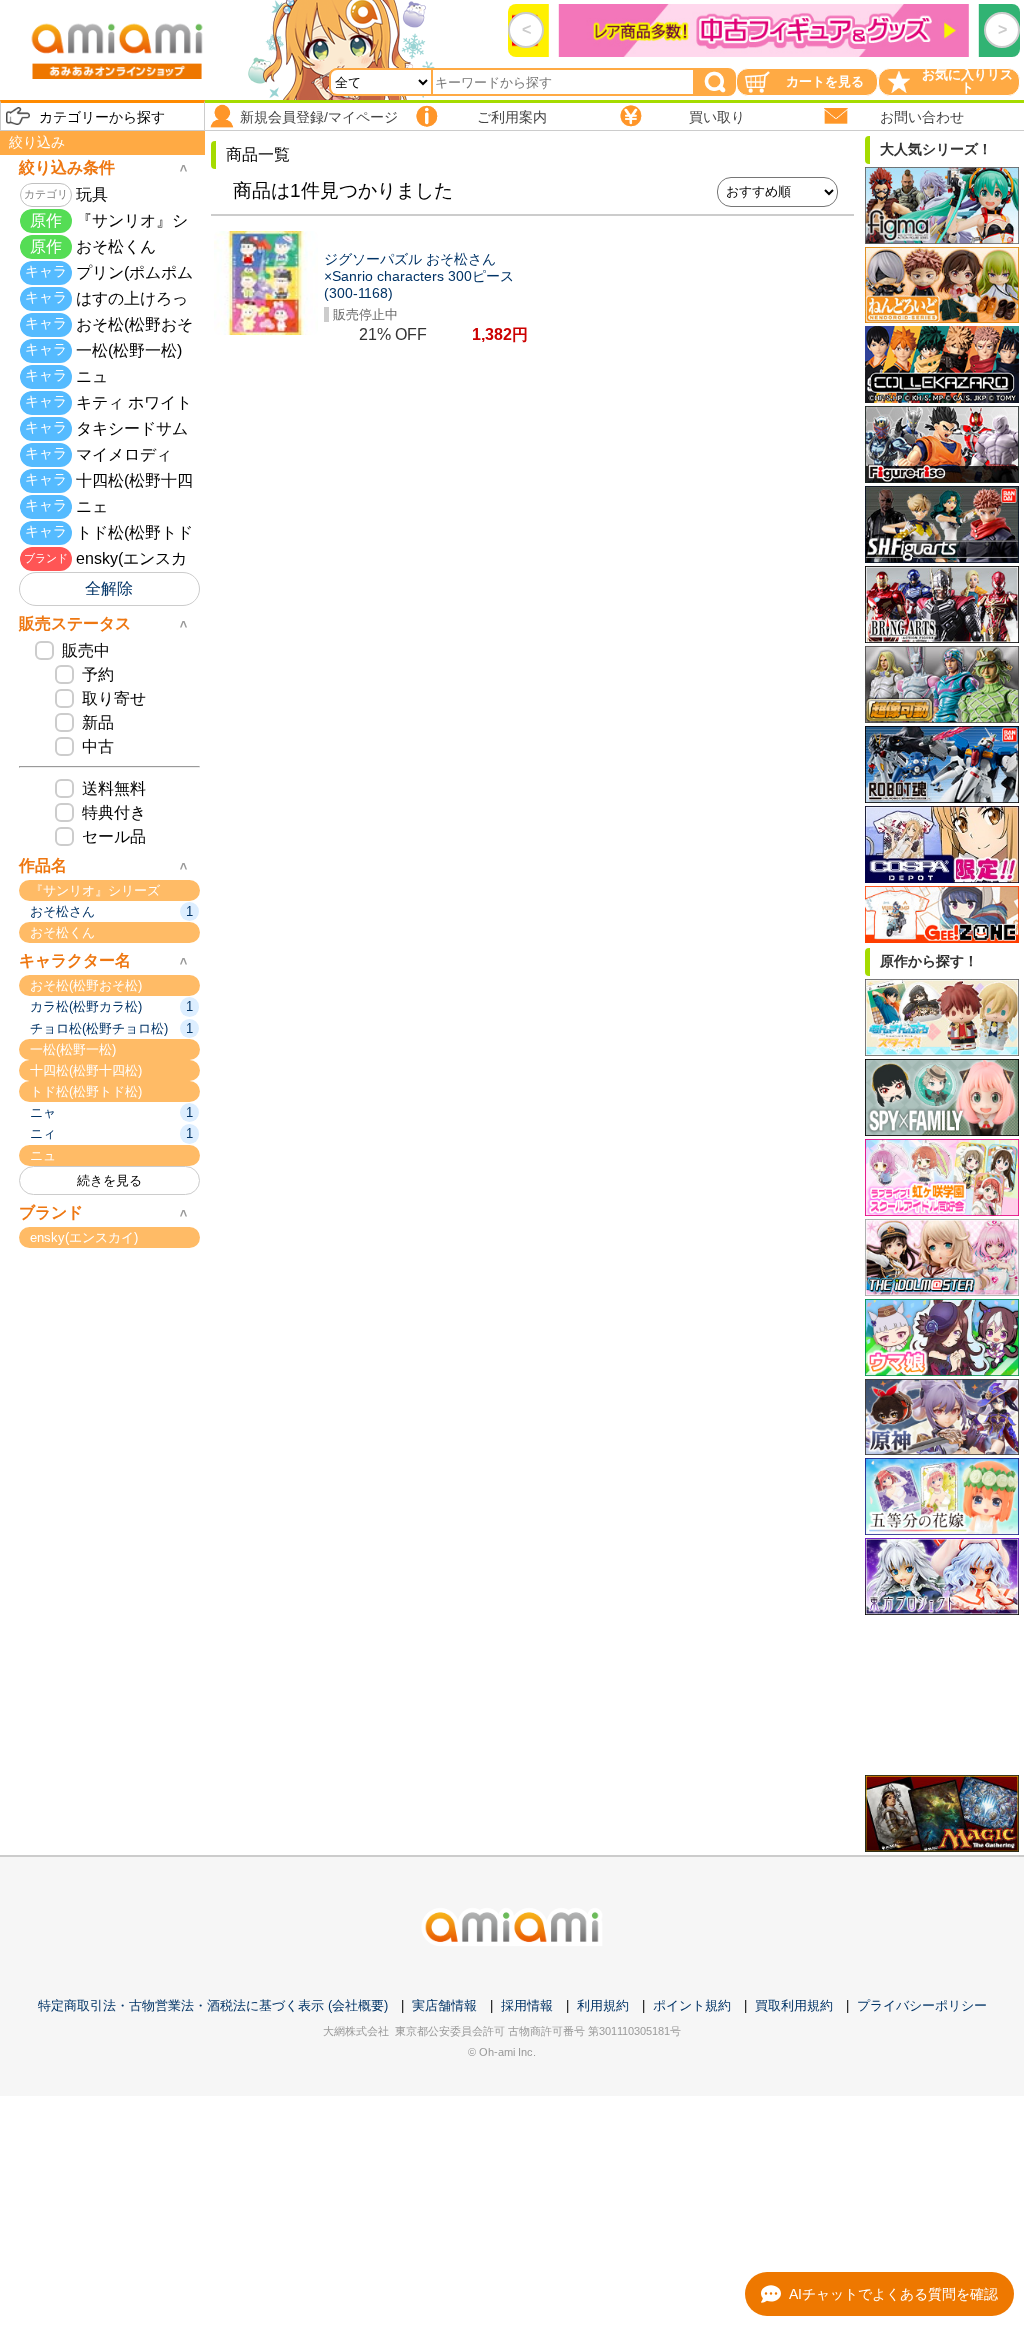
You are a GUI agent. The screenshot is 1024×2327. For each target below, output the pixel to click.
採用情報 (527, 2005)
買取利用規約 (794, 2005)
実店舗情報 (444, 2005)
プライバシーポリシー (922, 2005)
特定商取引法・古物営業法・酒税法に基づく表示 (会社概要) (213, 2005)
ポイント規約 (692, 2005)
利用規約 (603, 2005)
